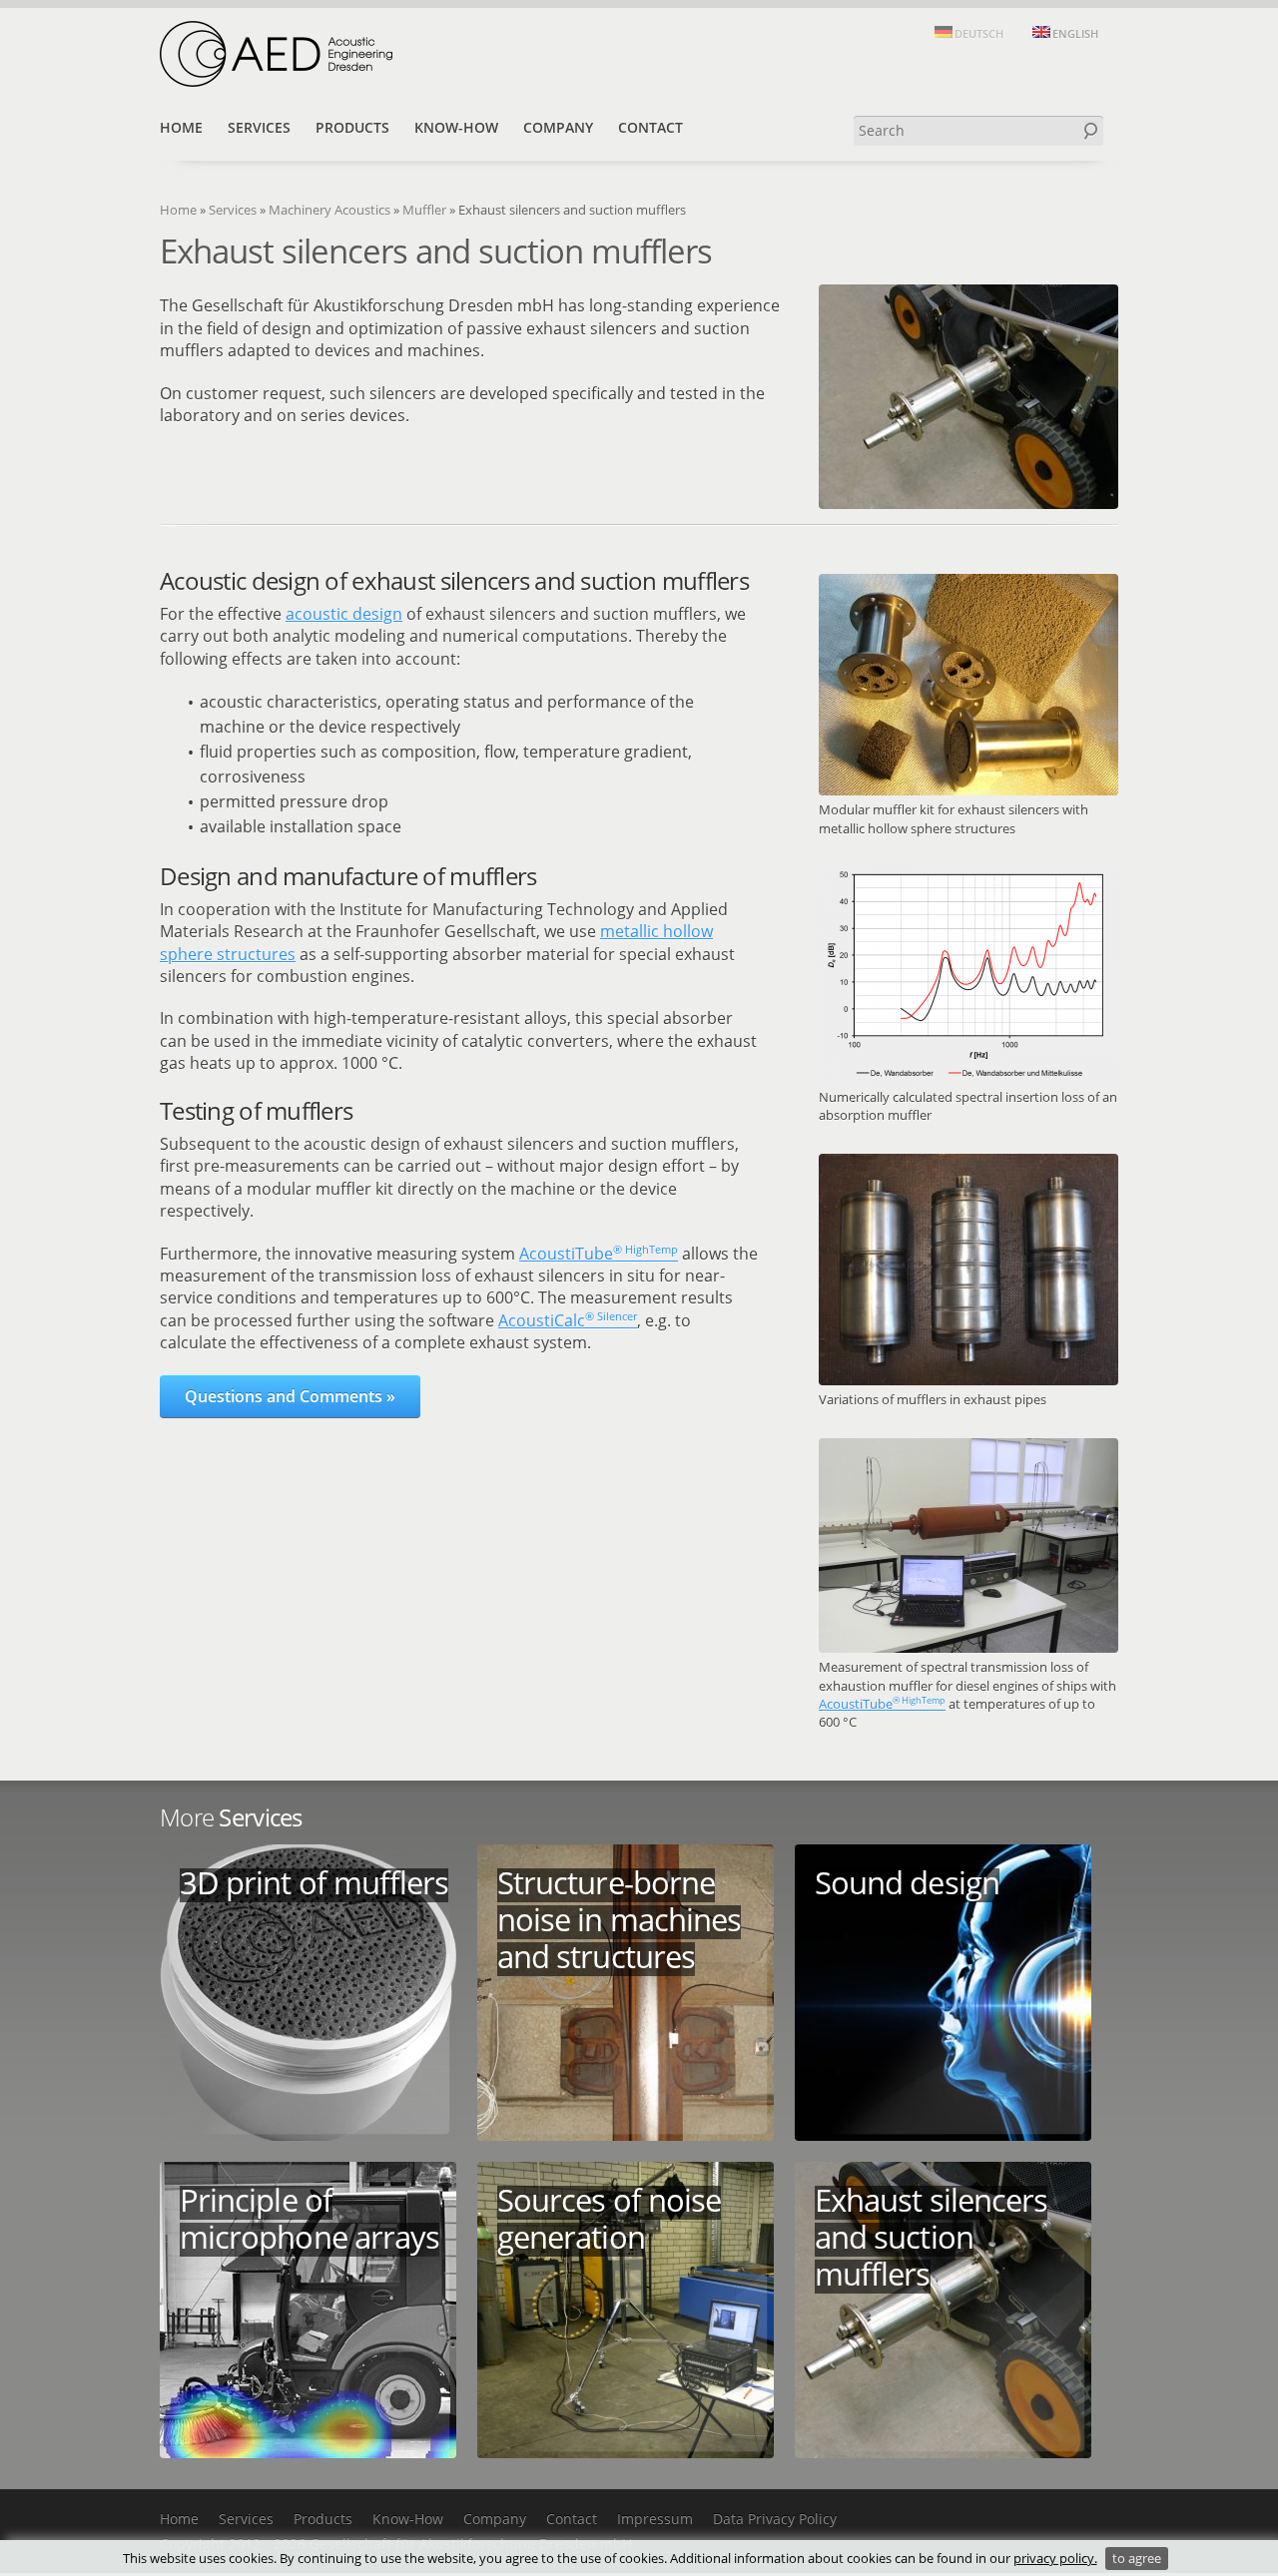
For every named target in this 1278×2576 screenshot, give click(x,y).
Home (181, 127)
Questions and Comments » (290, 1396)
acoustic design (344, 614)
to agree (1137, 2558)
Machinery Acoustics (329, 210)
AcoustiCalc (568, 1320)
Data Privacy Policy (775, 2519)
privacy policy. (1055, 2558)
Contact (650, 127)
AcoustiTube (882, 1704)
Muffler (424, 210)
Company (558, 127)
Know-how (456, 127)
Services (259, 127)
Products (352, 127)
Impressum (655, 2519)
